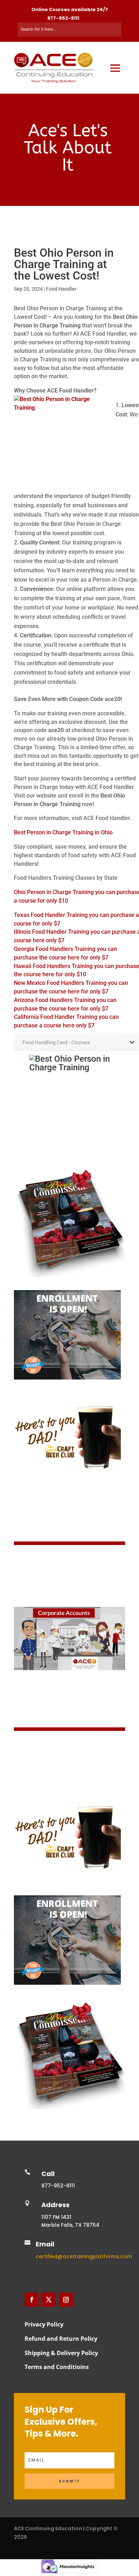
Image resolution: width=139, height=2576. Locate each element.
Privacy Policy (44, 2324)
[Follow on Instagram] (66, 2300)
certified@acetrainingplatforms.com (84, 2256)
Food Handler (61, 289)
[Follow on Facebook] (32, 2300)
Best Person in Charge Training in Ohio (63, 832)
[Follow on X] (49, 2300)
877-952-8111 (63, 18)
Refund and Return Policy (61, 2339)
